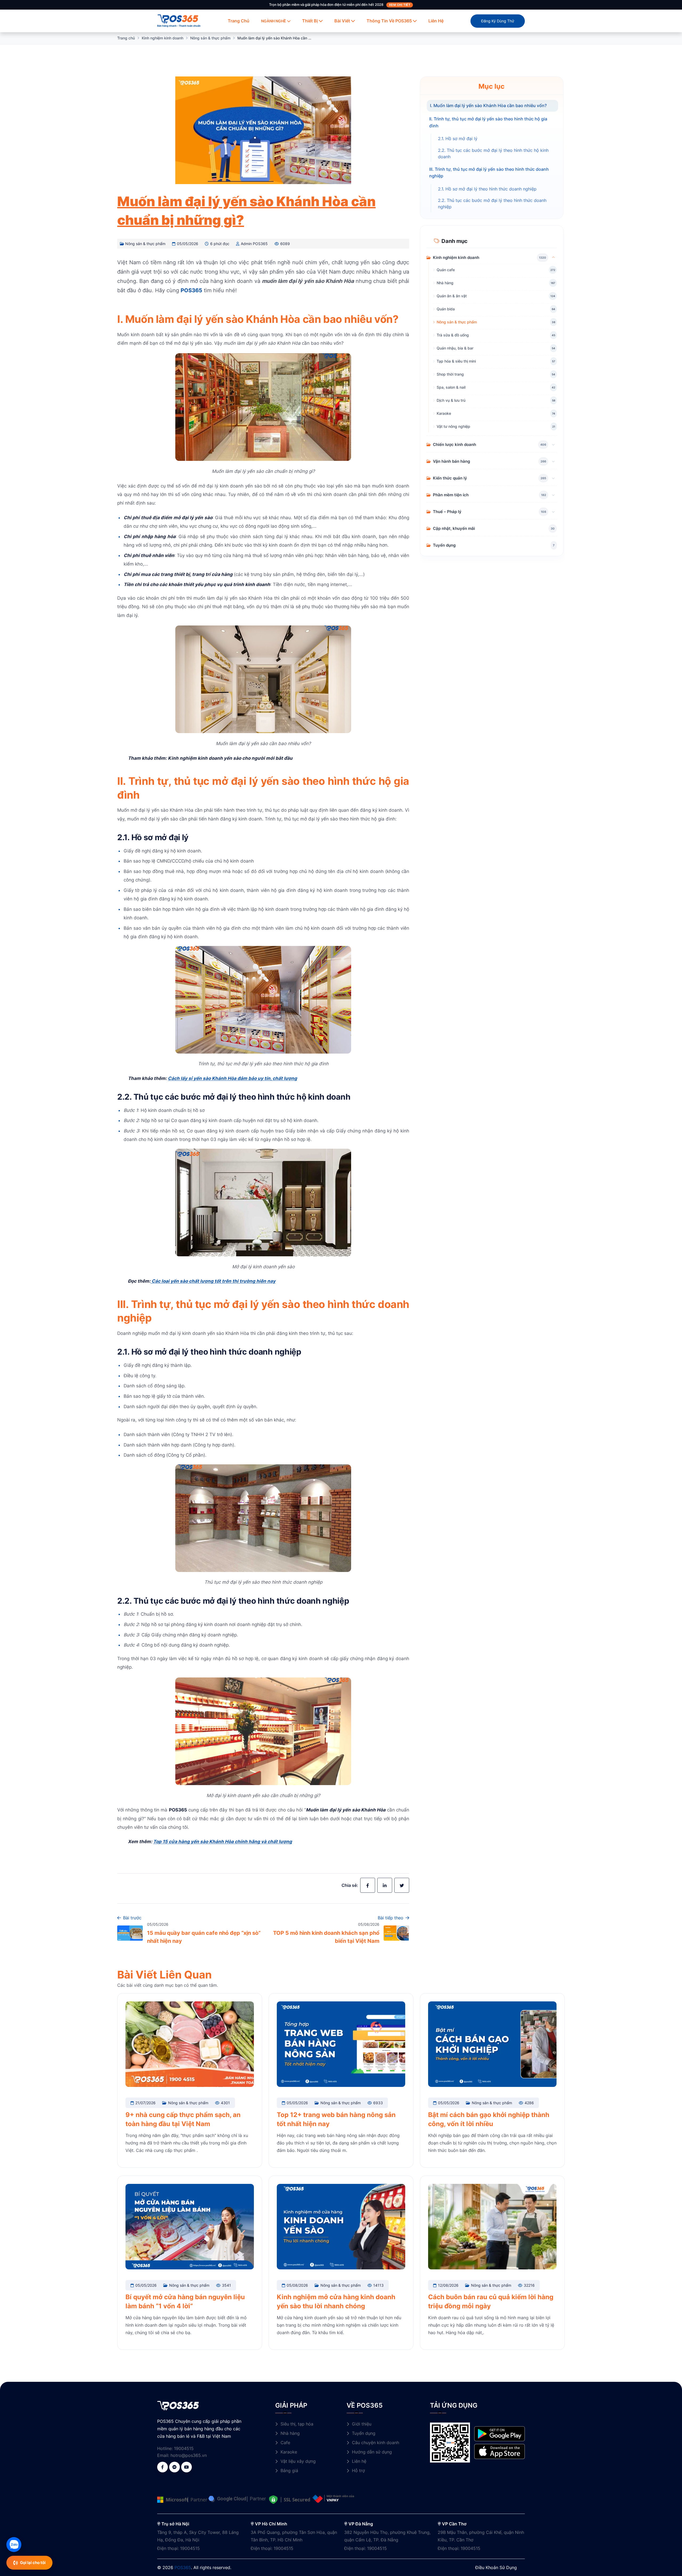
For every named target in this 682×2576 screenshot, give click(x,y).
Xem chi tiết (400, 5)
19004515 (184, 2448)
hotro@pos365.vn (189, 2455)
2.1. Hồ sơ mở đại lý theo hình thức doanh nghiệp (487, 189)
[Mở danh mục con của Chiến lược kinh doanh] (553, 444)
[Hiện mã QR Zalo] (14, 2545)
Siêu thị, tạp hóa (297, 2424)
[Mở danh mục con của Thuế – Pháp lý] (553, 511)
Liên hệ (436, 21)
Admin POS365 (254, 244)
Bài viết (342, 21)
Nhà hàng (290, 2433)
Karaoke (289, 2452)
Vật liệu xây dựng (298, 2461)
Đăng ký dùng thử (498, 21)
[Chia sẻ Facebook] (368, 1885)
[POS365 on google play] (500, 2433)
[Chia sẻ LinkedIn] (385, 1885)
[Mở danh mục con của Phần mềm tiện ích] (553, 495)
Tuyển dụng (364, 2433)
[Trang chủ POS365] (178, 18)
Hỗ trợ (358, 2471)
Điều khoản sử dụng (496, 2567)
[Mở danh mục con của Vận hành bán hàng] (553, 461)
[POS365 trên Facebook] (163, 2467)
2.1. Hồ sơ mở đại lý (458, 138)
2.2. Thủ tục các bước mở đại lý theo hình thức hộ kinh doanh (493, 153)
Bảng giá (289, 2471)
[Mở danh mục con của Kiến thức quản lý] (553, 478)
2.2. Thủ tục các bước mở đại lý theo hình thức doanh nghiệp (492, 204)
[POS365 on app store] (500, 2451)
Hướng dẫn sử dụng (372, 2452)
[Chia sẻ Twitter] (402, 1885)
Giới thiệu (362, 2424)
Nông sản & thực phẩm (210, 38)
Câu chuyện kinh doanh (375, 2443)
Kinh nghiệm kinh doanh (163, 38)
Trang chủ (239, 21)
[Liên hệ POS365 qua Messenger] (174, 2467)
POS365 (183, 2567)
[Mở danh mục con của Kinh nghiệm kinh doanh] (553, 257)
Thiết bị (310, 21)
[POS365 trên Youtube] (186, 2467)
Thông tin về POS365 (389, 21)
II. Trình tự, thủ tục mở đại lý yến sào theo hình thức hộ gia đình (488, 122)
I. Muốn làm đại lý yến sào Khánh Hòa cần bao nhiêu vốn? (488, 105)
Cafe (285, 2443)
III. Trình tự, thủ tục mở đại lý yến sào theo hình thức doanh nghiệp (489, 172)
